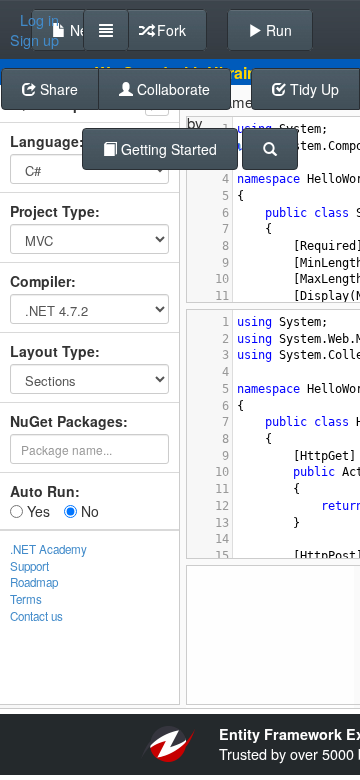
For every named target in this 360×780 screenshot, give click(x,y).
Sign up (34, 40)
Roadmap (34, 582)
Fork (169, 30)
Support (29, 566)
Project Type (52, 211)
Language (44, 141)
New (82, 30)
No (88, 511)
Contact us (36, 616)
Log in (39, 20)
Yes (36, 511)
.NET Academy (48, 549)
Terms (26, 599)
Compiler (40, 281)
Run (277, 30)
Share (57, 89)
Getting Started (167, 149)
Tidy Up (312, 89)
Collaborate (171, 89)
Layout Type (52, 351)
